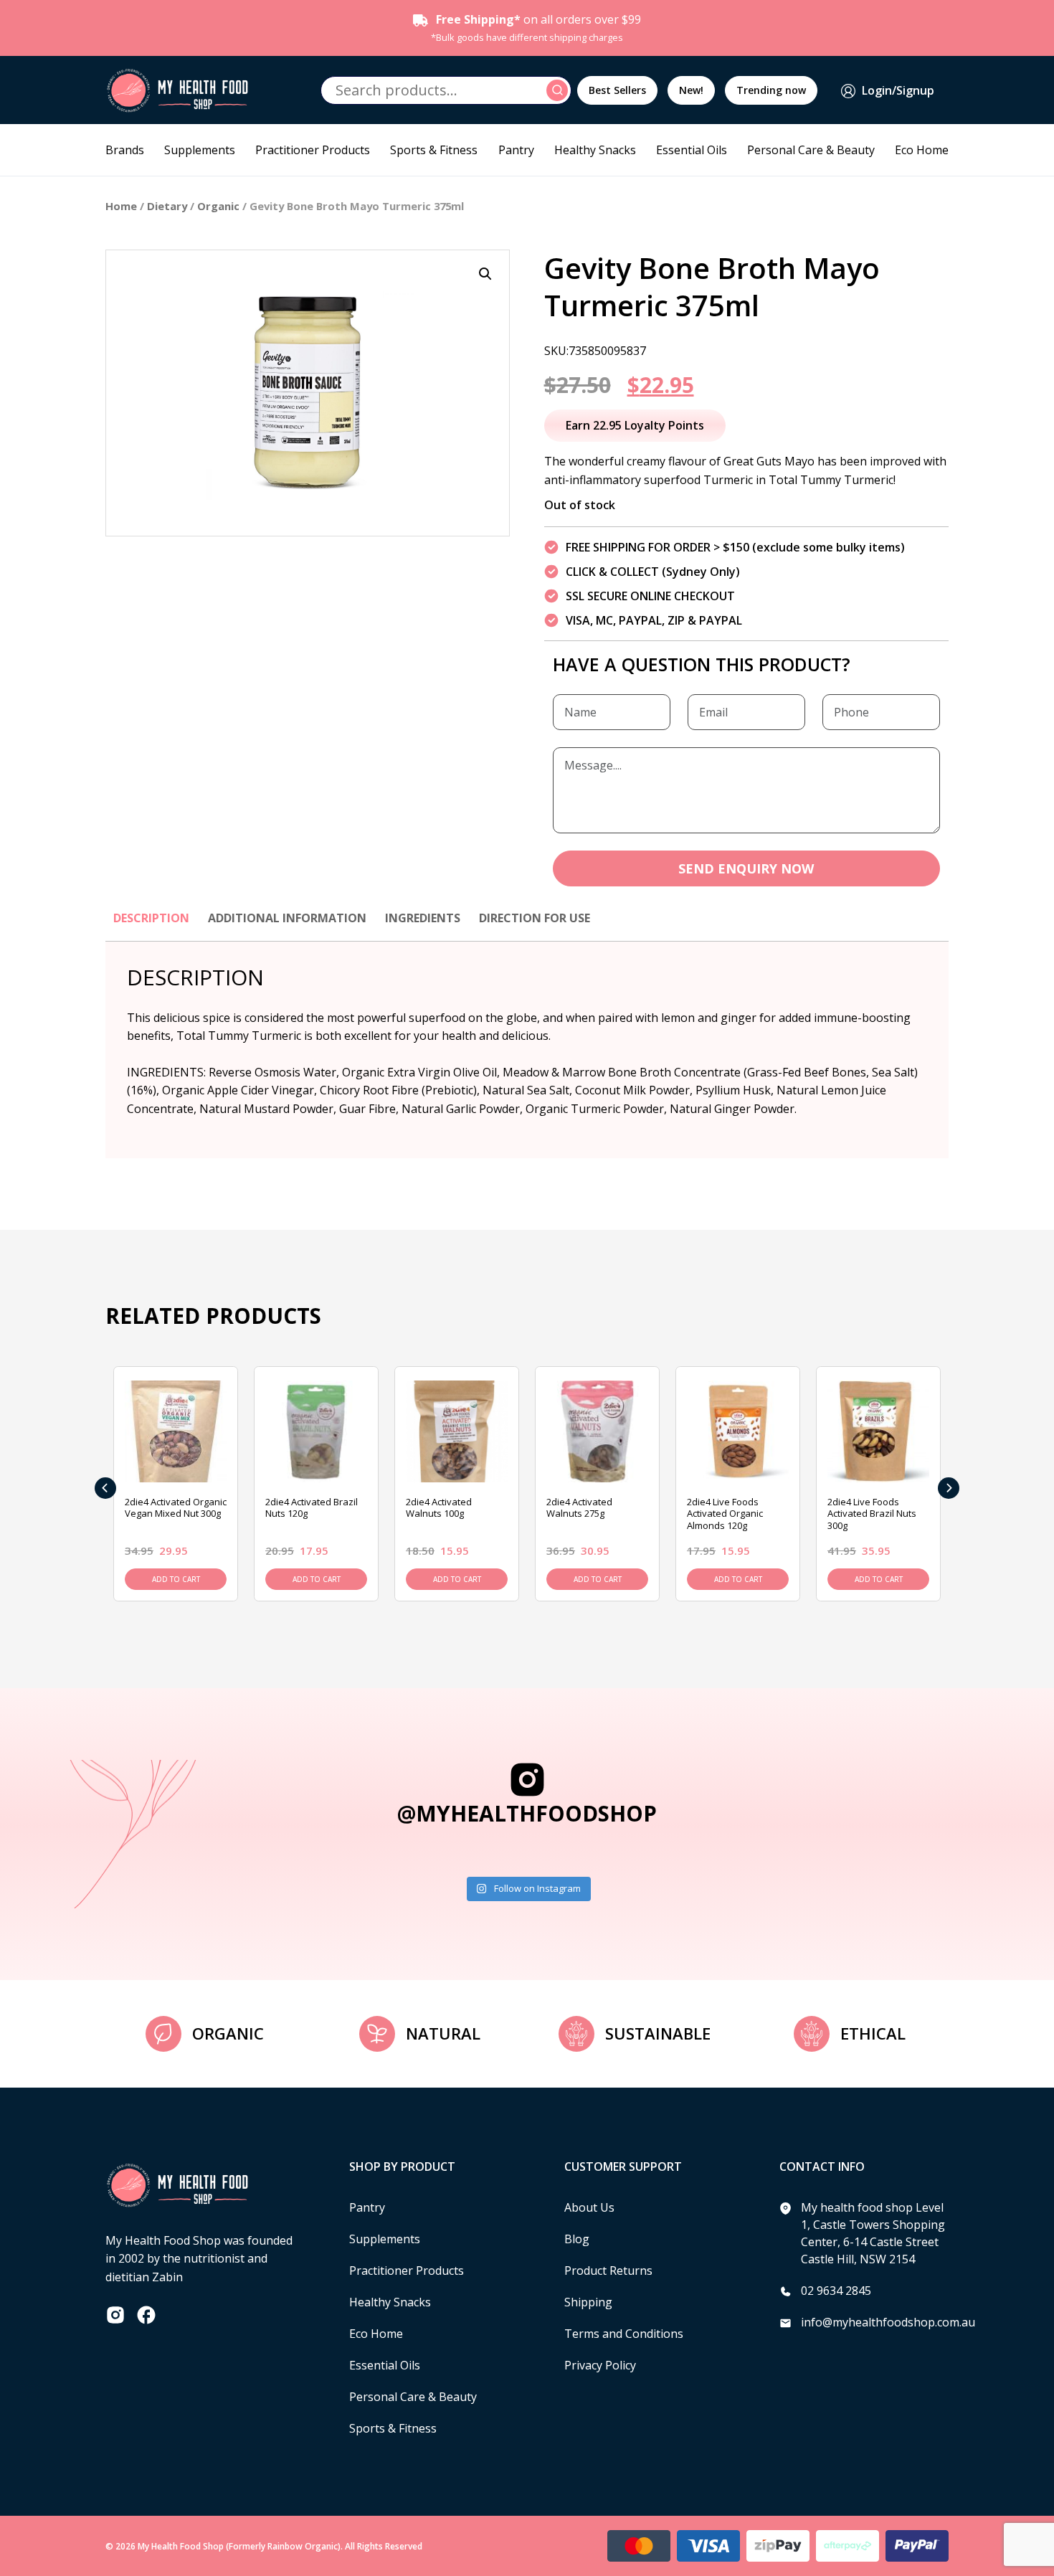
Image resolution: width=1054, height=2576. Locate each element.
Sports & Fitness (434, 150)
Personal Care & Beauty (811, 150)
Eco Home (922, 150)
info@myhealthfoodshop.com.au (888, 2322)
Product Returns (608, 2270)
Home (121, 206)
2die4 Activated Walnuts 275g (579, 1508)
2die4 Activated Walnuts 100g (439, 1508)
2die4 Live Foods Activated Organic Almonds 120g (725, 1514)
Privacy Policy (600, 2365)
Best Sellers (617, 90)
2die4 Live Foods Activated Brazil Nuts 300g (872, 1514)
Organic (218, 206)
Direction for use (535, 918)
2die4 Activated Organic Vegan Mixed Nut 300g (176, 1508)
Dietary (167, 206)
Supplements (200, 150)
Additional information (287, 918)
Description (151, 918)
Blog (577, 2239)
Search (559, 90)
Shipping (588, 2302)
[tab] (151, 925)
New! (691, 90)
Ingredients (423, 918)
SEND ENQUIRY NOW (746, 868)
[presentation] (105, 1488)
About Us (589, 2207)
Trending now (771, 90)
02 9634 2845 (836, 2291)
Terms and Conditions (624, 2334)
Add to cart (176, 1579)
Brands (125, 150)
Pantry (516, 150)
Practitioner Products (313, 150)
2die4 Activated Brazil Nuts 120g (312, 1508)
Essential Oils (692, 150)
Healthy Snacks (595, 150)
